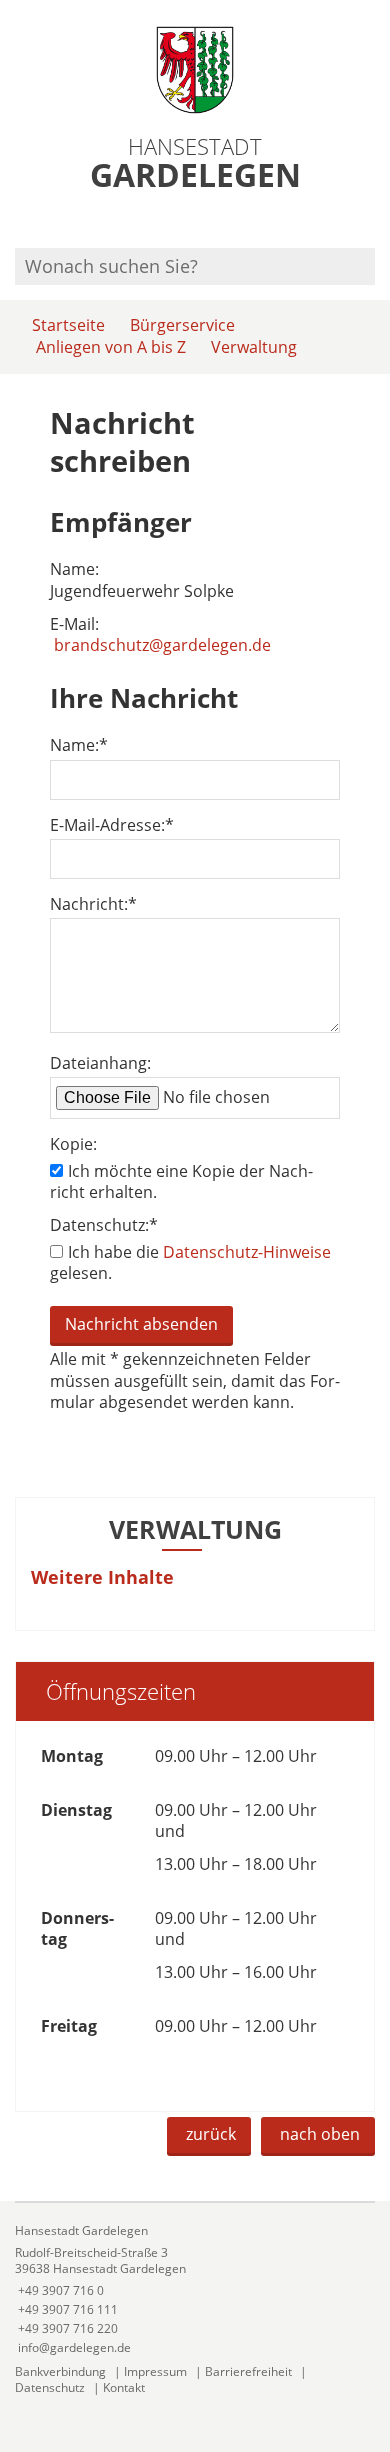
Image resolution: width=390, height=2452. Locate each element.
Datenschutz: (104, 1225)
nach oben (320, 2134)
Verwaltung (254, 347)
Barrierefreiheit (248, 2371)
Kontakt (124, 2387)
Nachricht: (93, 904)
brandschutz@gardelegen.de (162, 645)
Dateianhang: (100, 1063)
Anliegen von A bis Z (111, 347)
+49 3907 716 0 (59, 2290)
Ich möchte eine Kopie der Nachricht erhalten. (181, 1181)
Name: (79, 745)
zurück (211, 2134)
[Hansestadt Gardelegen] (195, 2289)
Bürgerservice (182, 325)
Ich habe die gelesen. (190, 1262)
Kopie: (73, 1144)
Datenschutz (50, 2387)
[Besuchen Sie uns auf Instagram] (372, 221)
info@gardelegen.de (73, 2347)
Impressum (155, 2371)
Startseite (68, 325)
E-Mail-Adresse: (112, 825)
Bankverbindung (60, 2371)
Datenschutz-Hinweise (247, 1252)
